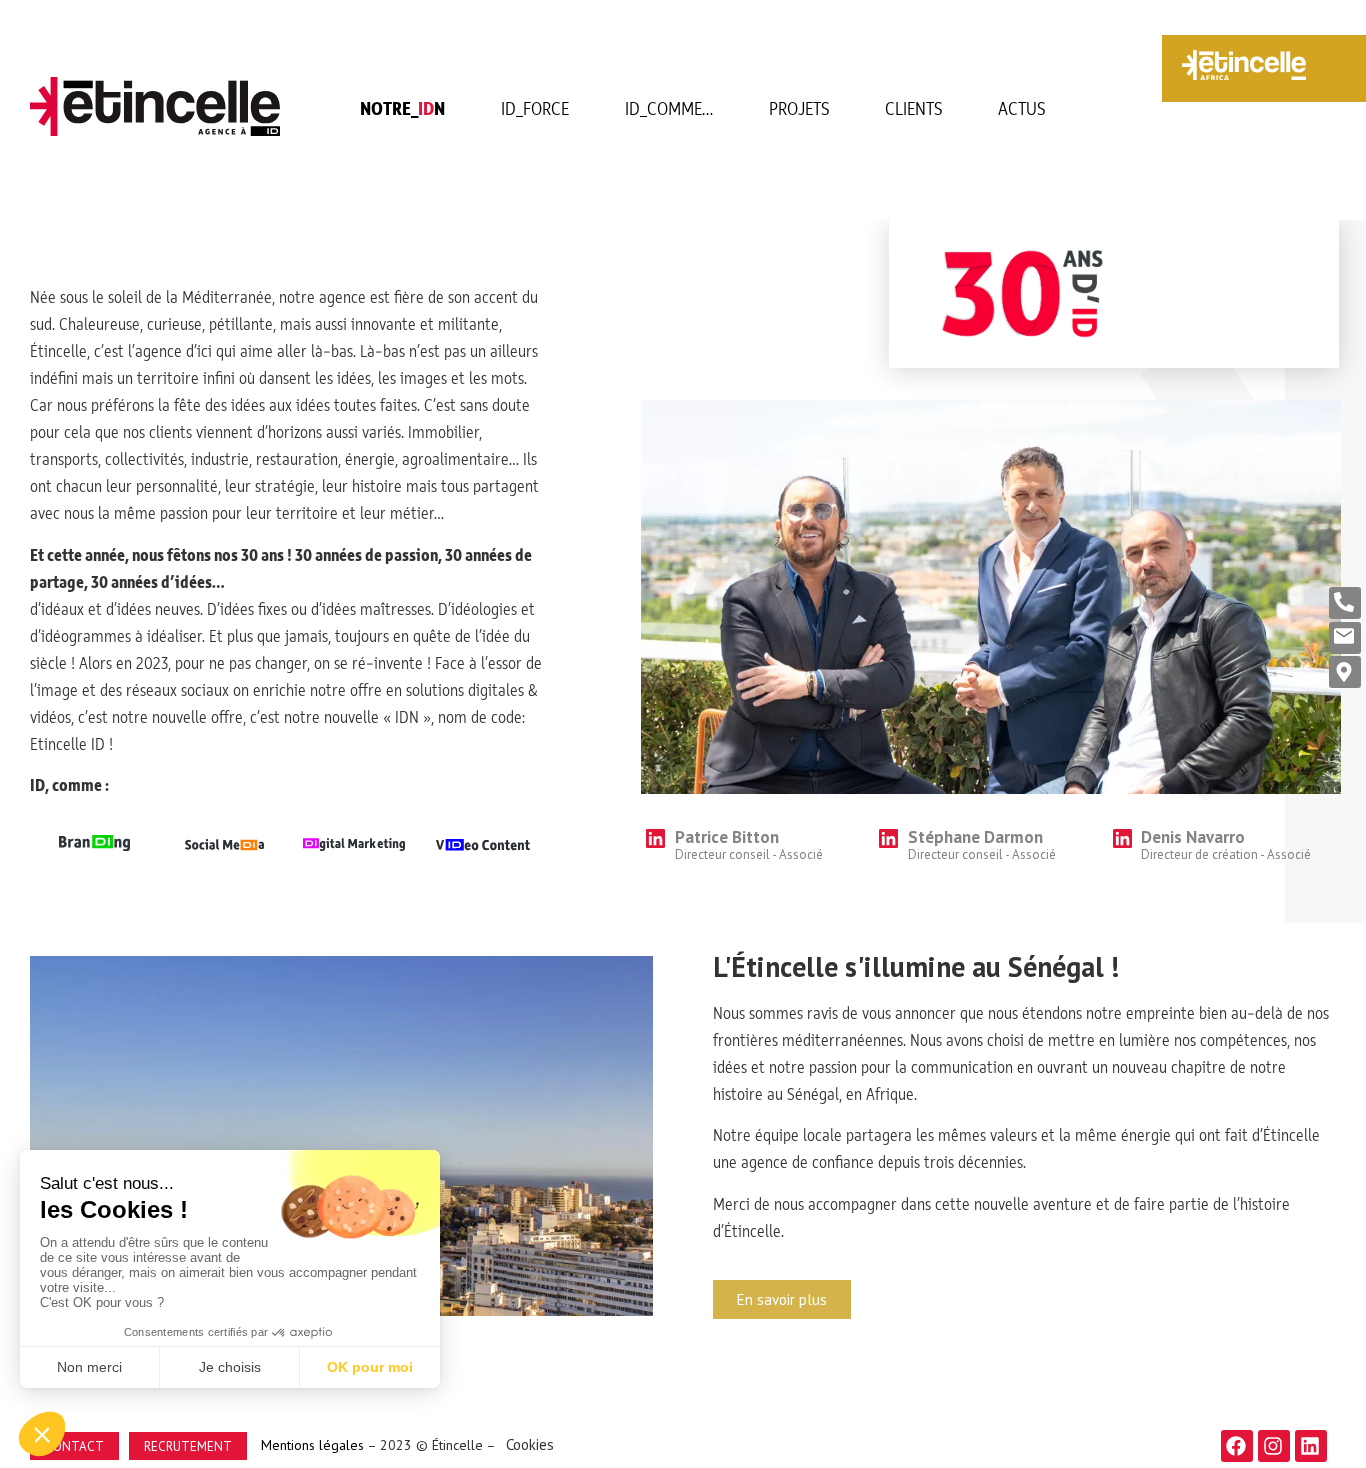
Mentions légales (310, 1445)
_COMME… (669, 110)
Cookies (530, 1444)
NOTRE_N (402, 110)
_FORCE (535, 110)
